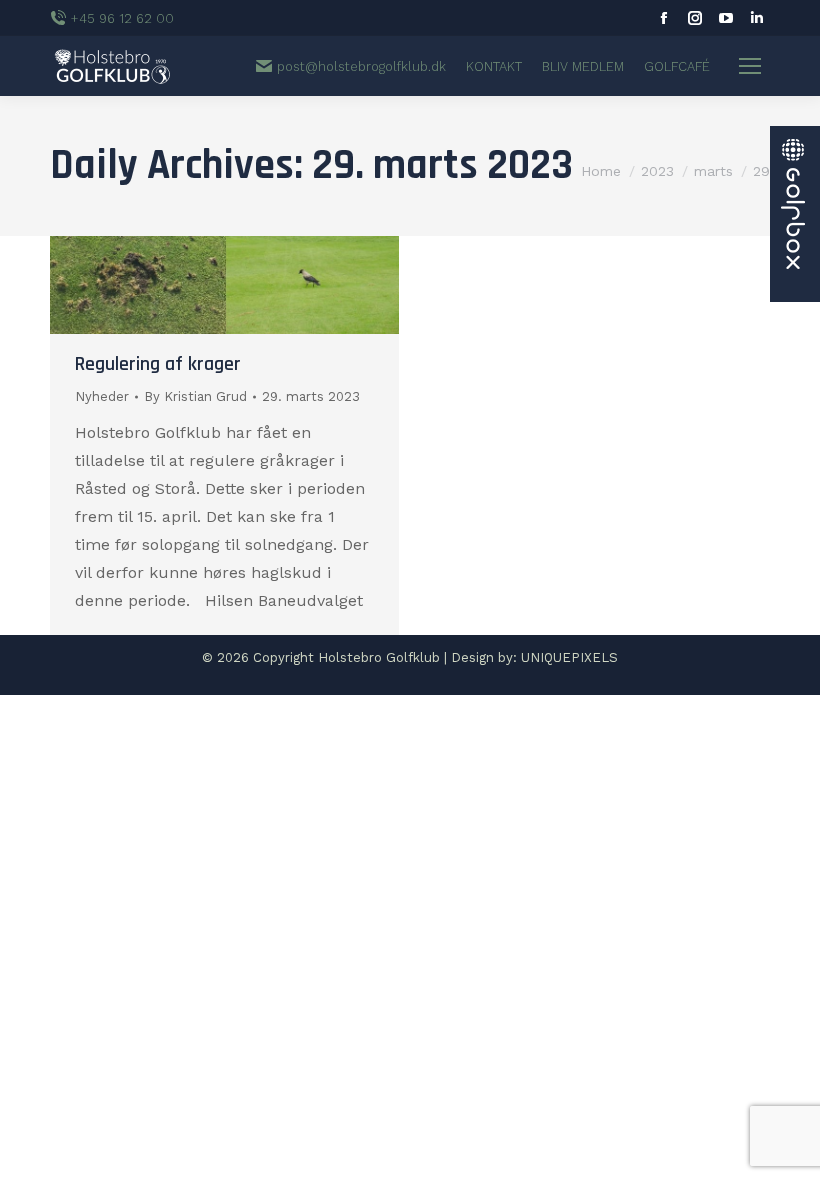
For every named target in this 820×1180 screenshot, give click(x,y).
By (195, 396)
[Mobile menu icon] (750, 66)
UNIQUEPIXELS (569, 657)
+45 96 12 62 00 (122, 18)
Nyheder (102, 396)
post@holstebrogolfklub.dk (361, 66)
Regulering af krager (158, 364)
